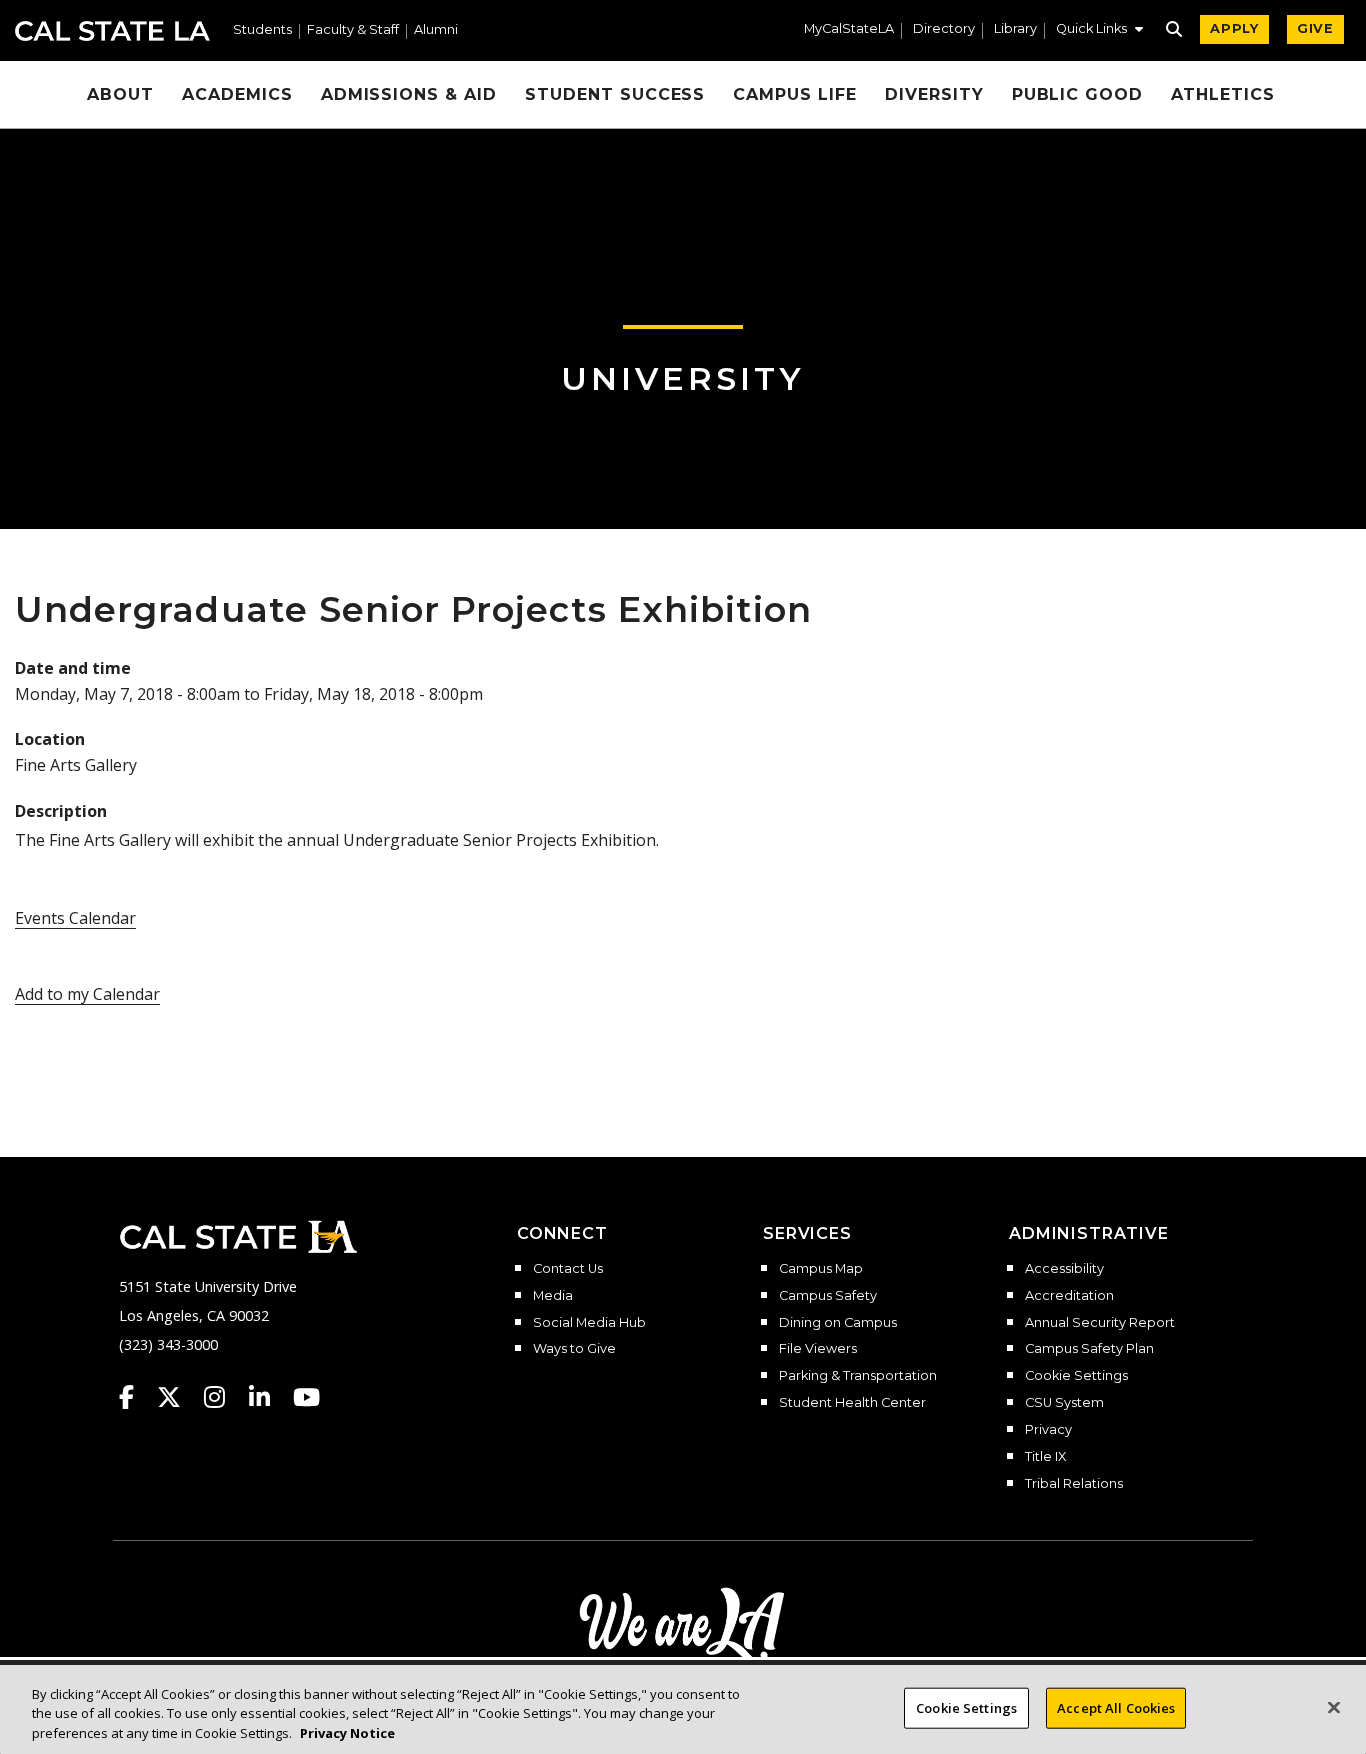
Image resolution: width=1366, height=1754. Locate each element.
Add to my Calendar (87, 994)
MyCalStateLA (849, 29)
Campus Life (795, 94)
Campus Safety (828, 1296)
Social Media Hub (589, 1323)
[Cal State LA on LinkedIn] (269, 1397)
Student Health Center (852, 1403)
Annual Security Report (1100, 1323)
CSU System (1064, 1403)
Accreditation (1069, 1296)
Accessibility (1064, 1269)
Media (553, 1296)
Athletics (1223, 94)
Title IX (1045, 1457)
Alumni (436, 30)
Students (262, 30)
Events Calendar (75, 918)
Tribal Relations (1074, 1484)
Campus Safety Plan (1089, 1349)
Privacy (1048, 1430)
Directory (944, 29)
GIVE (1315, 28)
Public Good (1078, 94)
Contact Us (568, 1269)
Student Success (615, 94)
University (683, 378)
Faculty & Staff (353, 30)
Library (1015, 29)
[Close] (1334, 1707)
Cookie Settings (1076, 1376)
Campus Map (821, 1269)
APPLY (1234, 28)
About (120, 94)
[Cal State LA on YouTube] (306, 1397)
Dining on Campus (838, 1323)
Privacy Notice (347, 1733)
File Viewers (818, 1349)
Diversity (934, 94)
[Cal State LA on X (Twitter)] (178, 1397)
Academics (237, 94)
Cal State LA (112, 31)
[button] (1099, 31)
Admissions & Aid (409, 94)
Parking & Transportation (858, 1376)
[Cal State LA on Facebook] (136, 1397)
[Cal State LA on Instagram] (224, 1397)
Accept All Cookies (1116, 1707)
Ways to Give (574, 1349)
